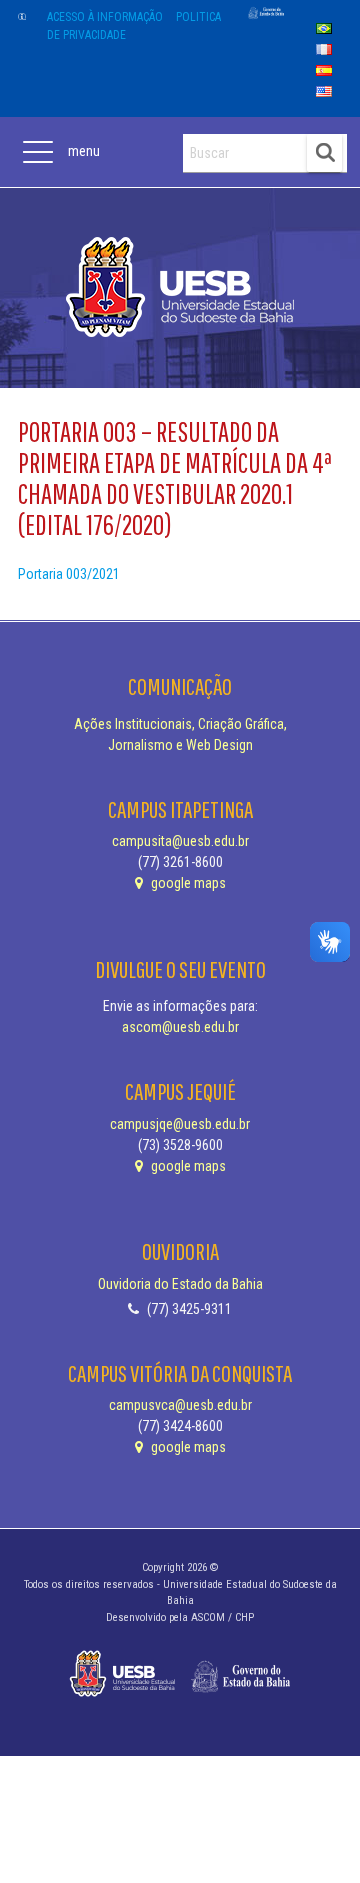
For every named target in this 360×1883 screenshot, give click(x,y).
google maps (187, 883)
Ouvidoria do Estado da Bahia (180, 1284)
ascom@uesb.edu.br (180, 1027)
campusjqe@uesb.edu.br (180, 1124)
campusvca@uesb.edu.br (180, 1405)
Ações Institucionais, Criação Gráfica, (180, 724)
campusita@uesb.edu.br (180, 841)
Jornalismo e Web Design (180, 745)
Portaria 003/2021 (69, 574)
